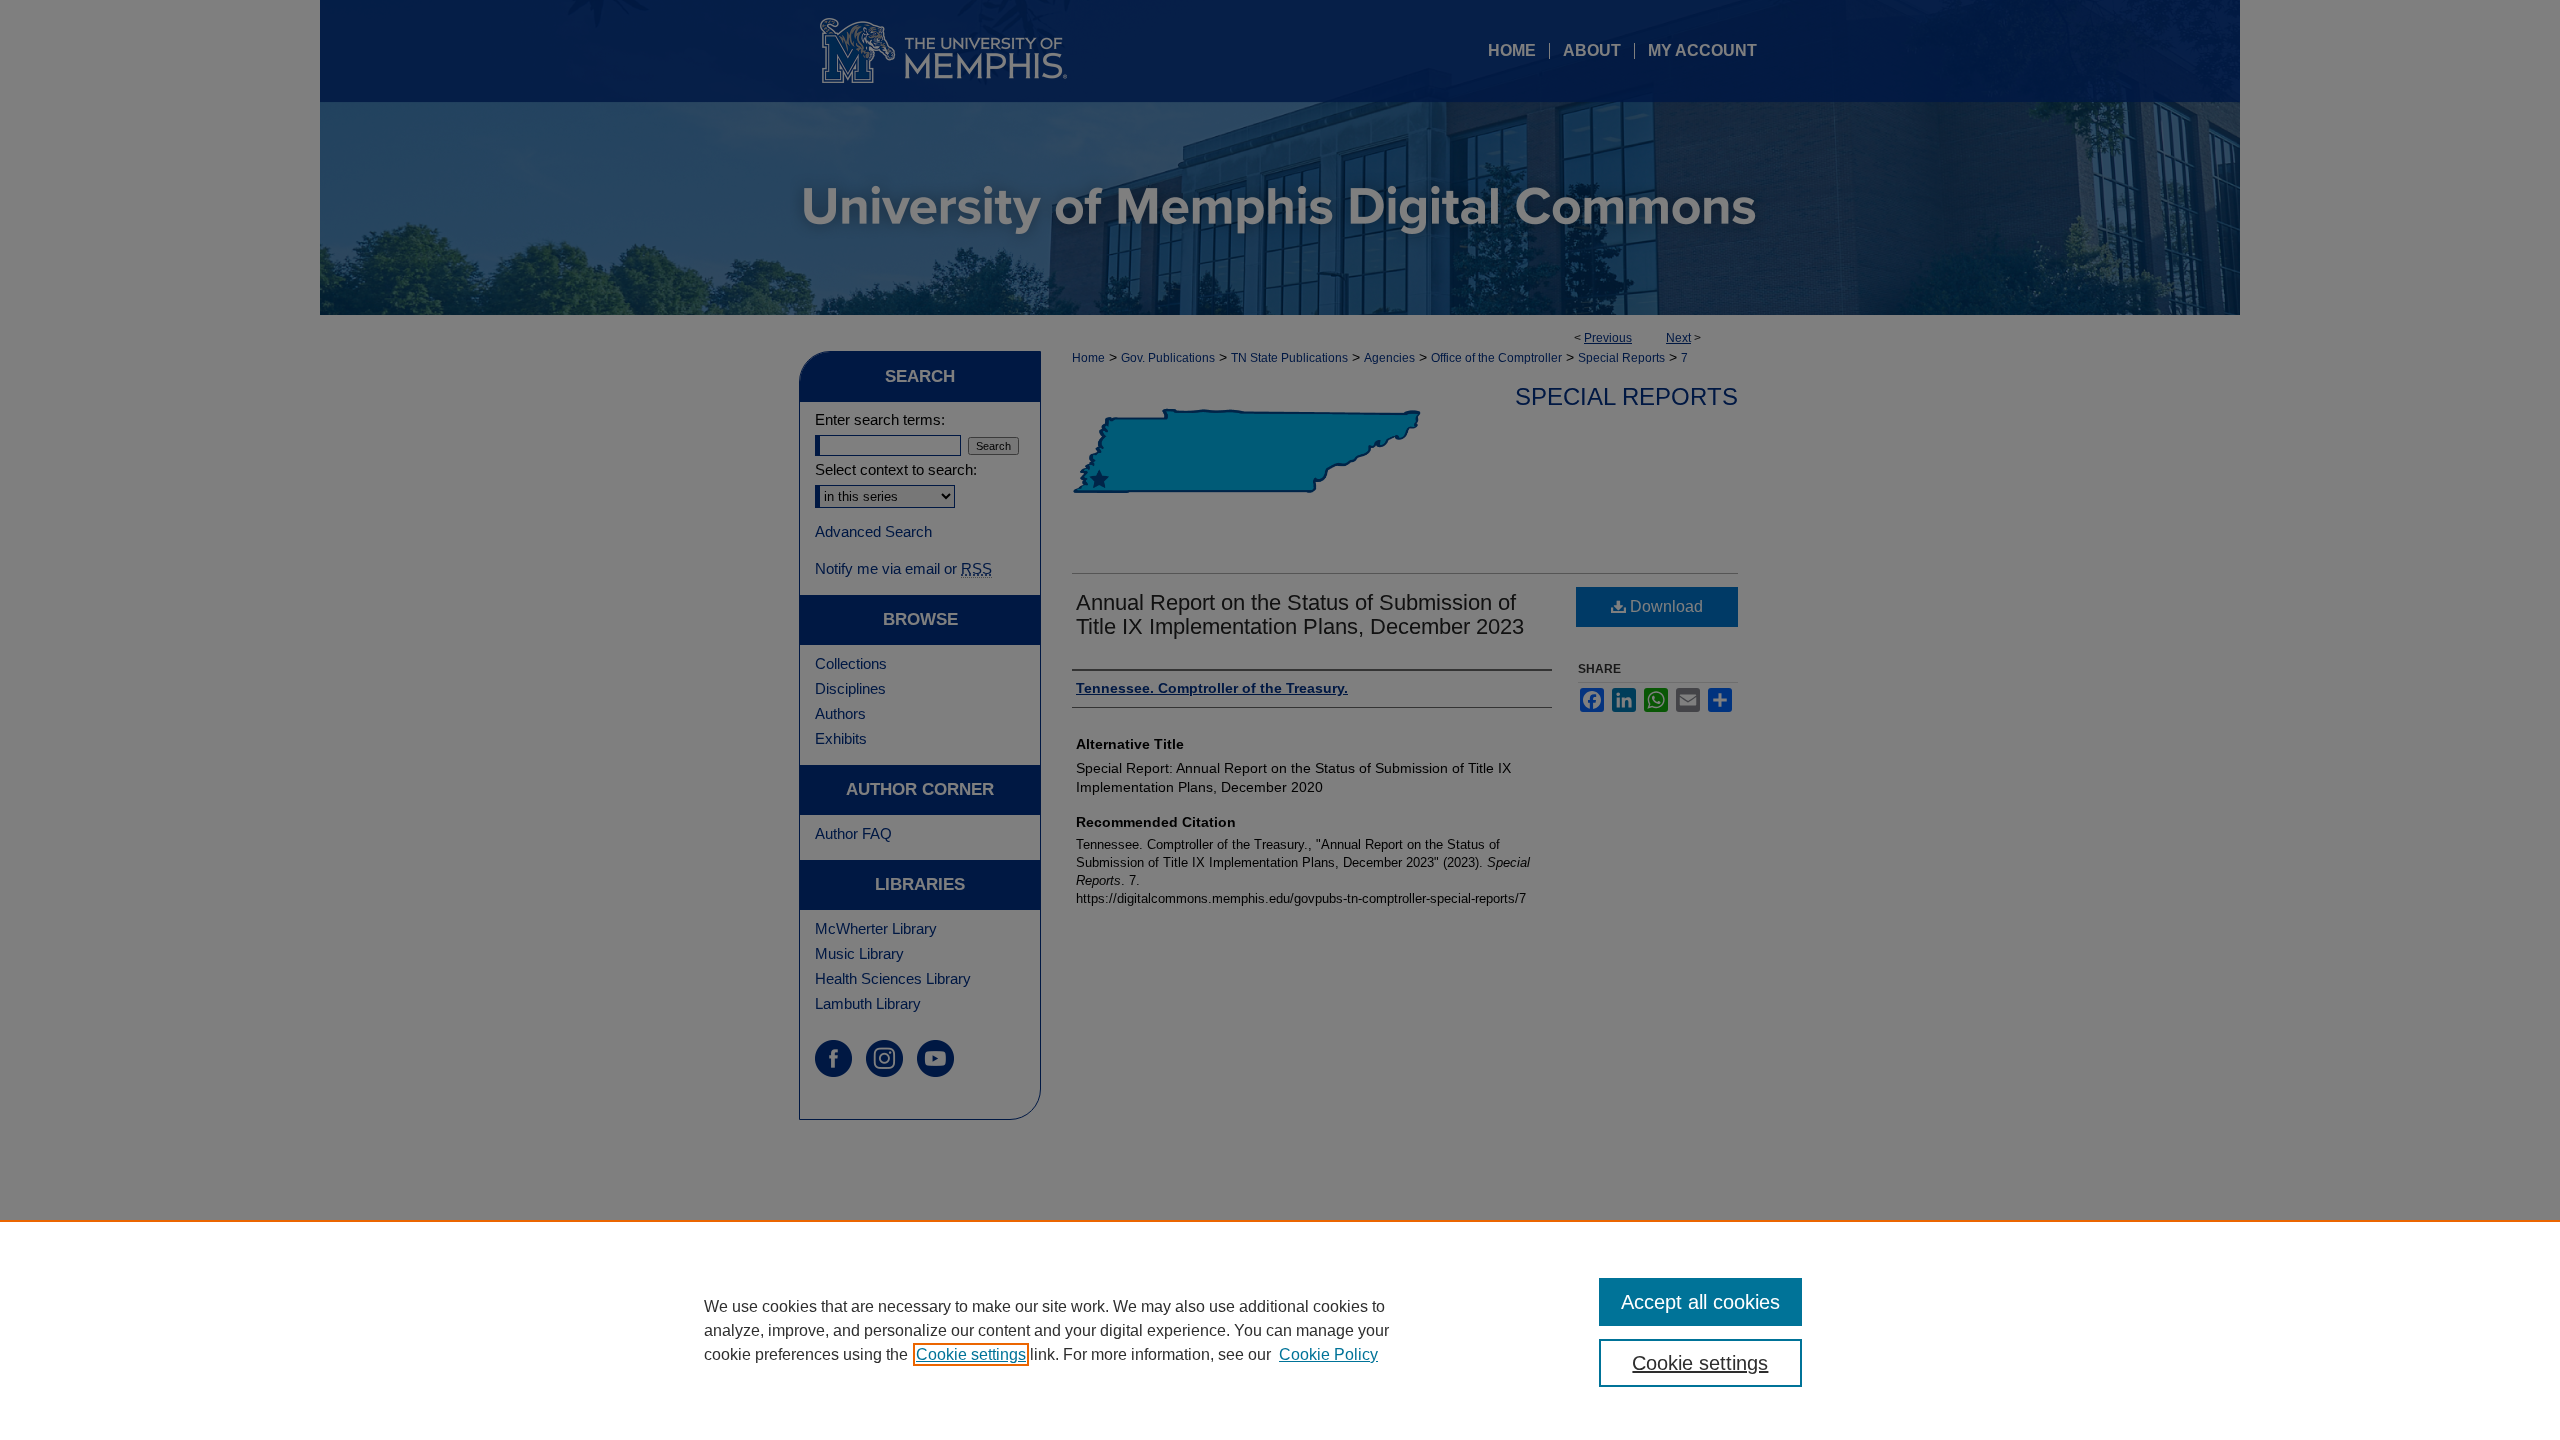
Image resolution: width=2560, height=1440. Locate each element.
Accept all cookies (1700, 1302)
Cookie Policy (1328, 1354)
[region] (1280, 1330)
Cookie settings (971, 1354)
